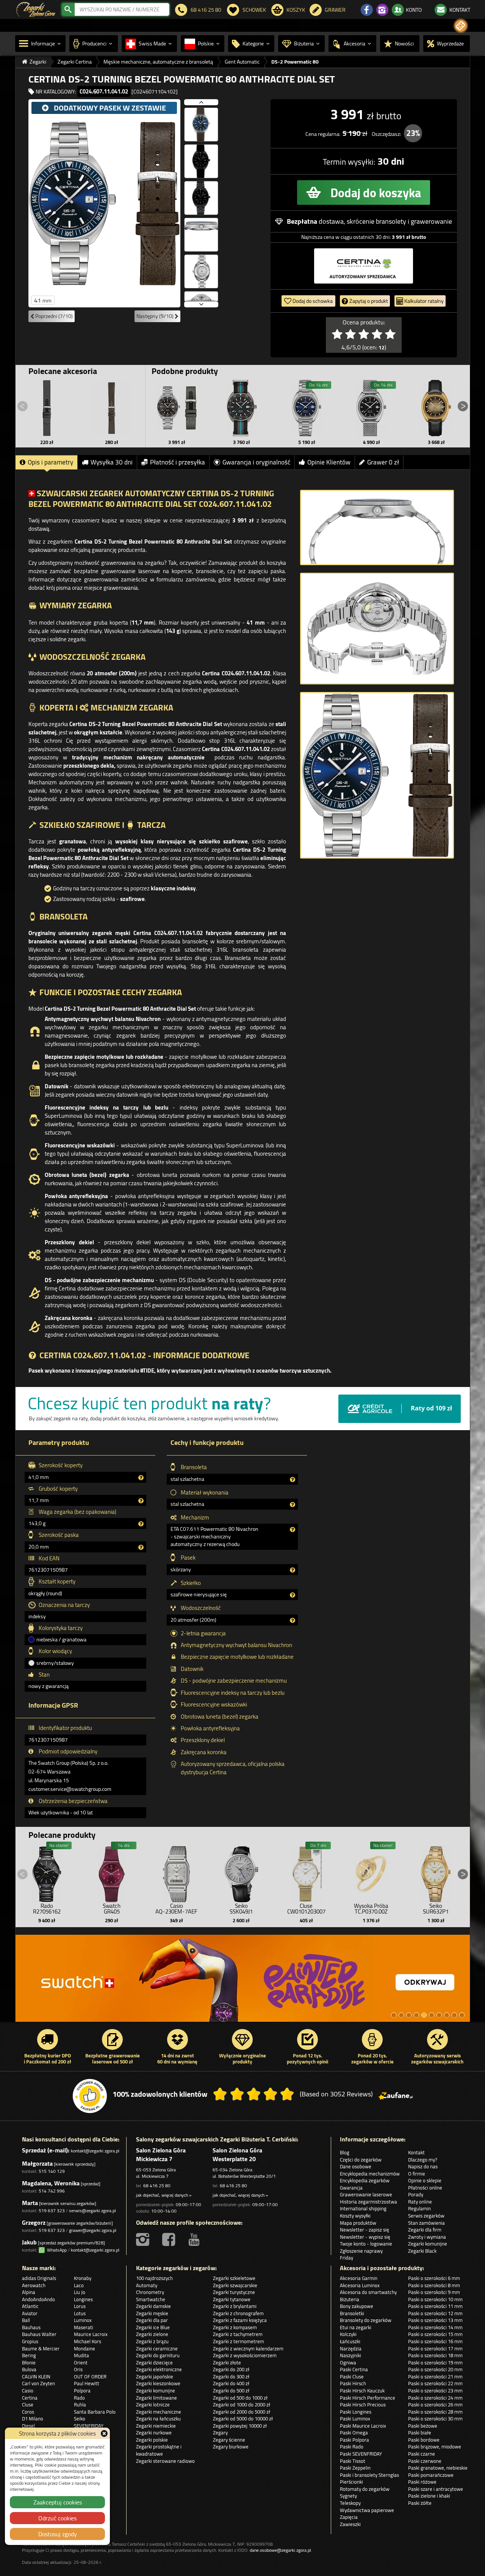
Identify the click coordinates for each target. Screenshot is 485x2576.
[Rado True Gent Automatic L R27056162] (47, 1872)
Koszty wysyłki (355, 2216)
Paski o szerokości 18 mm (435, 2355)
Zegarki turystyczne (234, 2292)
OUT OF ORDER (90, 2377)
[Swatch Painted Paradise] (243, 1982)
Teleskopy (350, 2503)
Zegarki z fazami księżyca (240, 2320)
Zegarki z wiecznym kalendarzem (248, 2348)
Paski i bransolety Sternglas (369, 2475)
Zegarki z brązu (152, 2341)
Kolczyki (348, 2334)
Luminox (83, 2320)
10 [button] (462, 2015)
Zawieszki (350, 2524)
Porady (416, 2194)
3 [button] (409, 2015)
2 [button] (401, 2015)
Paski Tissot (353, 2461)
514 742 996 (52, 2191)
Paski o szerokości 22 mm (435, 2383)
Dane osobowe (356, 2166)
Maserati (84, 2327)
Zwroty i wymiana (427, 2237)
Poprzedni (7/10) (53, 316)
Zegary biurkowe (231, 2447)
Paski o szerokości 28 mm (435, 2412)
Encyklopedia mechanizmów (370, 2174)
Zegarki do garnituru (158, 2355)
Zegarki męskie (152, 2313)
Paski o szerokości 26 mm (435, 2405)
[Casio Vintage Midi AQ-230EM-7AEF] (177, 1872)
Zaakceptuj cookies (58, 2502)
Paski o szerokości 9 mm (434, 2292)
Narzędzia (351, 2348)
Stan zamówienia (426, 2223)
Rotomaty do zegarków (365, 2489)
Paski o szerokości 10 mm (435, 2299)
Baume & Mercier (41, 2348)
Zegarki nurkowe (154, 2433)
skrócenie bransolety (376, 221)
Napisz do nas (423, 2166)
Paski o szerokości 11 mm (435, 2306)
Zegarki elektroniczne (159, 2369)
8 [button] (447, 2015)
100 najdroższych (154, 2278)
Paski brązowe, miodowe (435, 2447)
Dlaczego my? (423, 2160)
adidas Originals (39, 2278)
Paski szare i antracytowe (436, 2489)
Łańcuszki (350, 2341)
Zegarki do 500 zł (231, 2391)
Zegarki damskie (153, 2306)
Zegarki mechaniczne (159, 2412)
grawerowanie (431, 221)
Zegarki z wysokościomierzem (245, 2355)
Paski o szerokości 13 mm (435, 2320)
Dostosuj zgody (58, 2534)
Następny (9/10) (156, 316)
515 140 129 (52, 2171)
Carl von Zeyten (38, 2383)
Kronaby (83, 2278)
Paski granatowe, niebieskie (438, 2468)
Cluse (28, 2405)
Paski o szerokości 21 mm (435, 2377)
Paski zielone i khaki (429, 2496)
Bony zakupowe (357, 2306)
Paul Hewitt (87, 2383)
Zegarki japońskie (155, 2377)
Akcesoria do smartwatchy (368, 2292)
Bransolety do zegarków (366, 2320)
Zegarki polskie (152, 2440)
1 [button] (394, 2015)
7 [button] (439, 2015)
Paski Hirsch (353, 2383)
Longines (83, 2299)
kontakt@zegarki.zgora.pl (95, 2151)
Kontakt (416, 2152)
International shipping (363, 2208)
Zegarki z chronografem (238, 2313)
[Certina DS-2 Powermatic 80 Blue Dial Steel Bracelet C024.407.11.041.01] (307, 408)
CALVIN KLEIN (36, 2377)
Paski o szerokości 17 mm (435, 2348)
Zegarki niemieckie (156, 2426)
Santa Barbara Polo (95, 2412)
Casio (28, 2391)
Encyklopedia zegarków (365, 2180)
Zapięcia (349, 2517)
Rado (79, 2398)
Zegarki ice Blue (153, 2327)
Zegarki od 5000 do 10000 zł (243, 2419)
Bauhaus (31, 2327)
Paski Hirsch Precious (363, 2405)
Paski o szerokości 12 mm (435, 2313)
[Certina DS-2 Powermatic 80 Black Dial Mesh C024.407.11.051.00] (371, 408)
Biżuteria (350, 2299)
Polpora (82, 2391)
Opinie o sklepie (425, 2180)
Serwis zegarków (426, 2216)
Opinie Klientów (329, 462)
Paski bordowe (424, 2440)
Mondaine (84, 2348)
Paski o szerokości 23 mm (435, 2391)
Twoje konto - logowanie (366, 2244)
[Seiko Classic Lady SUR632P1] (436, 1872)
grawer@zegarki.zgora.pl (93, 2230)
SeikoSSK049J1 (241, 1909)
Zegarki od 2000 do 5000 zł (242, 2412)
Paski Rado (352, 2447)
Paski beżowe (423, 2426)
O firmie (417, 2174)
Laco (79, 2285)
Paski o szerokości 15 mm (435, 2334)
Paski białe (420, 2433)
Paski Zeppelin (355, 2468)
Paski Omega (354, 2433)
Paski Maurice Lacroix (363, 2426)
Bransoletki (352, 2313)
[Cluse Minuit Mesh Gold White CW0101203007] (306, 1872)
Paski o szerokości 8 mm (434, 2285)
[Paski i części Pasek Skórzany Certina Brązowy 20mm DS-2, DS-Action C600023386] (112, 408)
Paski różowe (422, 2482)
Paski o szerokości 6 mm (434, 2278)
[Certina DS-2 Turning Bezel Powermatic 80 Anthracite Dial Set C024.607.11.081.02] (177, 408)
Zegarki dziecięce (154, 2363)
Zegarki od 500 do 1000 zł (240, 2398)
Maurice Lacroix (91, 2334)
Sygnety (348, 2496)
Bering (29, 2355)
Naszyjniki (350, 2355)
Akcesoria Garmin (359, 2278)
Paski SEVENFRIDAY (361, 2454)
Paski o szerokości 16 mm (435, 2341)
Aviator (30, 2313)
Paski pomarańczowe (431, 2475)
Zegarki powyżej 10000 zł (240, 2426)
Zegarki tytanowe (232, 2299)
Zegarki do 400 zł (231, 2383)
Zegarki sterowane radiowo (165, 2461)
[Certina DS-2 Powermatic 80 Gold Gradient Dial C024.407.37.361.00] (436, 408)
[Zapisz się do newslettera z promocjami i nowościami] (461, 26)
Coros (28, 2412)
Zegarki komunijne (428, 2244)
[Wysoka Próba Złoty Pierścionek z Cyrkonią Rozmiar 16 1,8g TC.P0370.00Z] (371, 1872)
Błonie (29, 2363)
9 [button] (454, 2015)
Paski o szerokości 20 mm (435, 2369)
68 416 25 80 (157, 2186)
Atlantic (30, 2306)
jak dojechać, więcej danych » (164, 2195)
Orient (81, 2363)
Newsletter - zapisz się (365, 2230)
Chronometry (150, 2292)
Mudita (81, 2355)
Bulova (29, 2369)
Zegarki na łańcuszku (158, 2419)
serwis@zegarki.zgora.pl (92, 2211)
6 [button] (432, 2015)
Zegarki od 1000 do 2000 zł (242, 2405)
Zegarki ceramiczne (157, 2348)
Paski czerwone (425, 2461)
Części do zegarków (361, 2160)
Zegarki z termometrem (239, 2341)
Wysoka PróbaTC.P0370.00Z (371, 1909)
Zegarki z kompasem (235, 2327)
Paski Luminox (355, 2419)
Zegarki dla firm (425, 2230)
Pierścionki (351, 2482)
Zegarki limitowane (156, 2398)
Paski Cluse (352, 2377)
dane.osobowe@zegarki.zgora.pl (280, 2550)
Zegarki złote (227, 2363)
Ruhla (80, 2405)
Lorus (80, 2306)
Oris (78, 2369)
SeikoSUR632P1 (436, 1909)
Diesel (28, 2426)
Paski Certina (354, 2369)
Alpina (29, 2292)
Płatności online (425, 2188)
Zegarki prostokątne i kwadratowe (159, 2450)
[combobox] (122, 9)
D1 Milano (33, 2419)
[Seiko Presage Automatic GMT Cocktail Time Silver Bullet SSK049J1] (241, 1872)
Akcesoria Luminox (360, 2285)
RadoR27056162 (47, 1909)
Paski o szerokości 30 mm (435, 2419)
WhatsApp (56, 2250)
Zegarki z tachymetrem (238, 2334)
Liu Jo (80, 2292)
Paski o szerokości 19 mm (435, 2363)
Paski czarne (422, 2454)
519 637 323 (52, 2211)
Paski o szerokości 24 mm (435, 2398)
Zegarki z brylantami (235, 2306)
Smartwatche (151, 2299)
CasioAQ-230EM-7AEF (176, 1909)
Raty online (420, 2202)
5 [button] (424, 2015)
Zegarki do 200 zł (231, 2369)
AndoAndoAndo (38, 2299)
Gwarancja (351, 2188)
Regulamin (419, 2208)
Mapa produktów (358, 2223)
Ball (26, 2320)
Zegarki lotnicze (153, 2405)
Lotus (80, 2313)
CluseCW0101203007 (306, 1909)
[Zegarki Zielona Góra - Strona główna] (36, 9)
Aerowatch (34, 2285)
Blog (345, 2152)
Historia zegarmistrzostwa (368, 2202)
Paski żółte (420, 2503)
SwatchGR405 (112, 1909)
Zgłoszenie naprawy (361, 2251)
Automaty (147, 2285)
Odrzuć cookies (57, 2518)
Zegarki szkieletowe (234, 2278)
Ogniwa (348, 2363)
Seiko (80, 2419)
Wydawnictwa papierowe (367, 2510)
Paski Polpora (354, 2440)
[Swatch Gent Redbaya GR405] (112, 1872)
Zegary (220, 2433)
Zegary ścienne (229, 2440)
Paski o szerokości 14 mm (435, 2327)
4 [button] (416, 2015)
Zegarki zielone (152, 2334)
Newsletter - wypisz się (365, 2237)
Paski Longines (356, 2412)
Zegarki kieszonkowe (158, 2383)
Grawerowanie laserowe (366, 2194)
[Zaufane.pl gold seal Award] (90, 2096)
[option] (243, 1982)
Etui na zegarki (356, 2327)
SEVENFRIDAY (89, 2426)
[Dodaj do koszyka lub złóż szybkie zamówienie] (364, 192)
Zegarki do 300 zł (231, 2377)
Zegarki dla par (152, 2320)
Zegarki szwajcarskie (235, 2285)
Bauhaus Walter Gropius (39, 2338)
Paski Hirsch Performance (368, 2398)
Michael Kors (88, 2341)
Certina (30, 2398)
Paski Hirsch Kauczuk (362, 2391)
